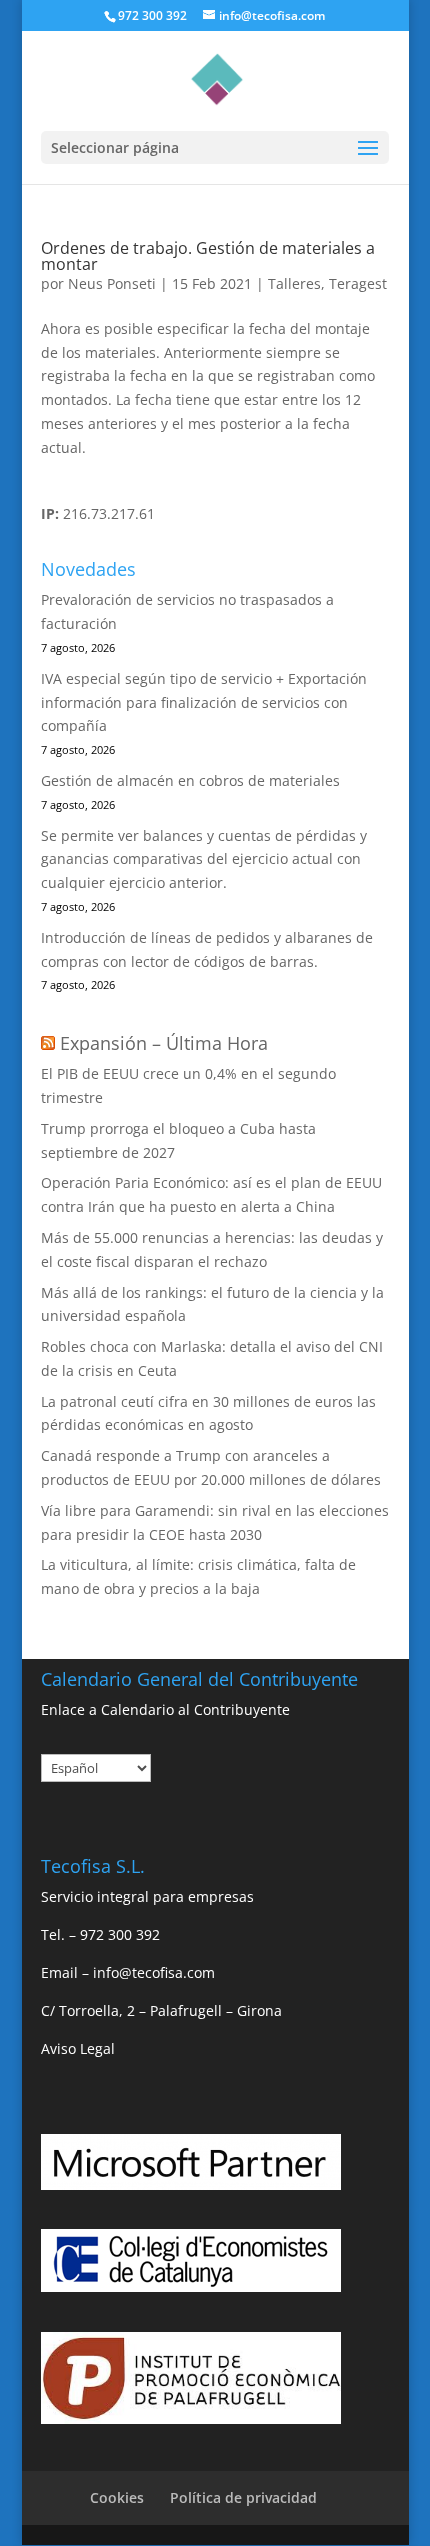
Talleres (294, 283)
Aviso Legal (78, 2048)
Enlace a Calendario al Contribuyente (165, 1709)
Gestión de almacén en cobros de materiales (190, 780)
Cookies (117, 2497)
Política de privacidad (243, 2497)
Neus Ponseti (112, 283)
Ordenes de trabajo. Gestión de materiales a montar (208, 256)
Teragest (358, 283)
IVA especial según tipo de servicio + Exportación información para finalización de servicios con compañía (204, 702)
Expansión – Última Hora (164, 1043)
